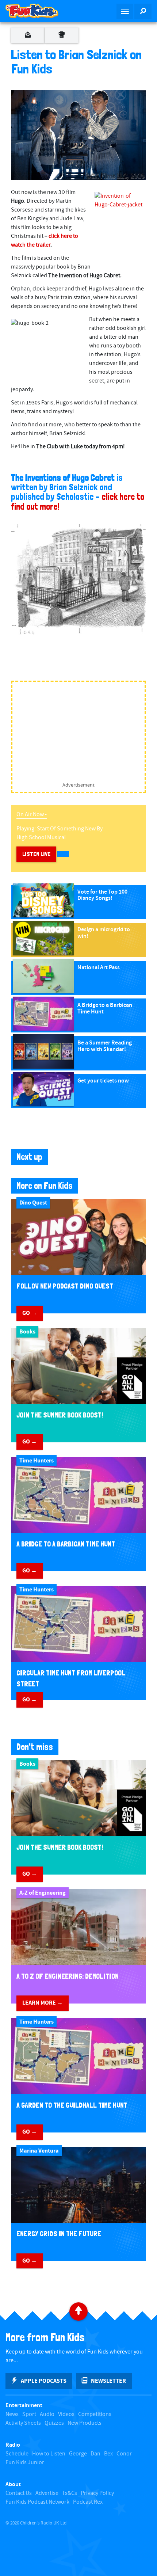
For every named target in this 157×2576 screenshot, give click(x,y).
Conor (124, 2454)
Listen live (36, 854)
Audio (47, 2414)
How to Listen (49, 2454)
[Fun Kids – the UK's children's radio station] (39, 11)
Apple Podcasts (44, 2381)
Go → (30, 1313)
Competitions (95, 2414)
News (12, 2414)
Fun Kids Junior (25, 2463)
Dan (95, 2454)
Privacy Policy (97, 2493)
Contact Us (19, 2493)
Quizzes (54, 2423)
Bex (108, 2454)
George (78, 2454)
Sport (29, 2414)
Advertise (47, 2493)
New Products (85, 2423)
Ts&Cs (70, 2493)
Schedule (17, 2454)
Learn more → (43, 2003)
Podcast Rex (88, 2502)
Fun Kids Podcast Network (37, 2502)
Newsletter (108, 2381)
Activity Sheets (23, 2423)
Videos (66, 2414)
